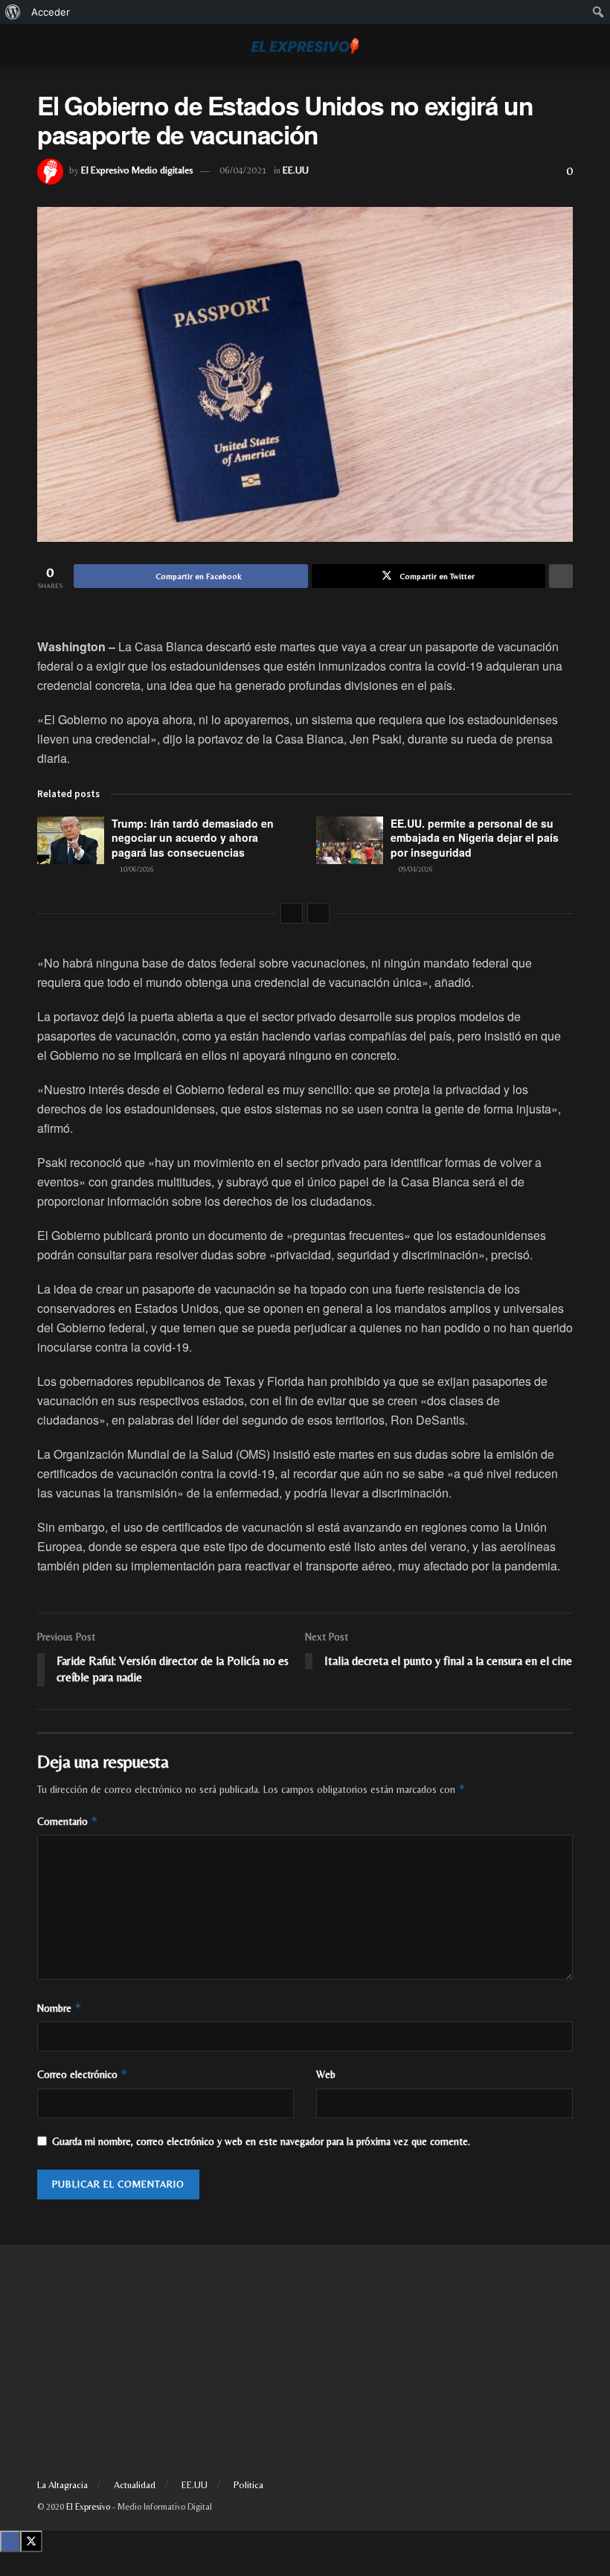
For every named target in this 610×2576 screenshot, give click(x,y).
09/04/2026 (415, 869)
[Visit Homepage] (305, 46)
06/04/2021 (243, 170)
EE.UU (296, 170)
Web (326, 2074)
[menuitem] (13, 12)
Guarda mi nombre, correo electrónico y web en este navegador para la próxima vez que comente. (261, 2141)
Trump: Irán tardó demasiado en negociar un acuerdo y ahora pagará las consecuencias (193, 838)
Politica (248, 2485)
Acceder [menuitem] (51, 12)
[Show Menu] (44, 46)
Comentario (68, 1821)
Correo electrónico (83, 2074)
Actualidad (135, 2485)
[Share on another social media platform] (561, 576)
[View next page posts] (318, 913)
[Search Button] (566, 46)
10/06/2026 (136, 869)
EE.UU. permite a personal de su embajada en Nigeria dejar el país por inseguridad (475, 838)
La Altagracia (62, 2485)
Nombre (60, 2008)
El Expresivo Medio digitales (137, 170)
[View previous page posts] (292, 913)
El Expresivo (88, 2507)
